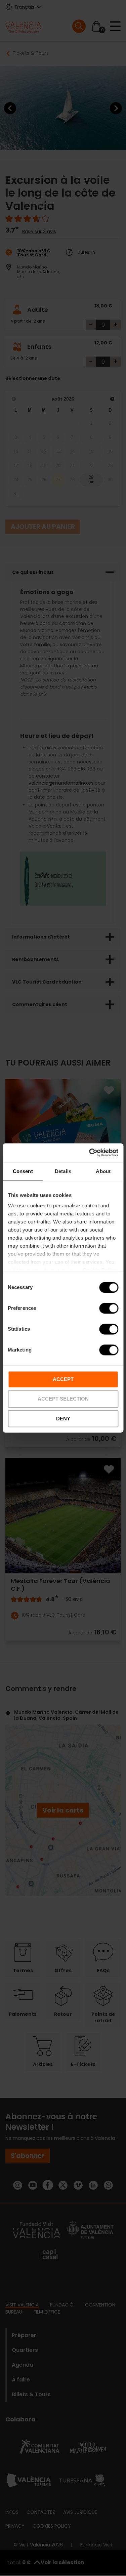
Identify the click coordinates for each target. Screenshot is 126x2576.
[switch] (109, 1308)
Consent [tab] (23, 1171)
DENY (63, 1419)
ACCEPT (63, 1379)
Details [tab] (63, 1171)
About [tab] (103, 1171)
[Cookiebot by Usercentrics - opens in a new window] (90, 1153)
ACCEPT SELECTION (63, 1399)
